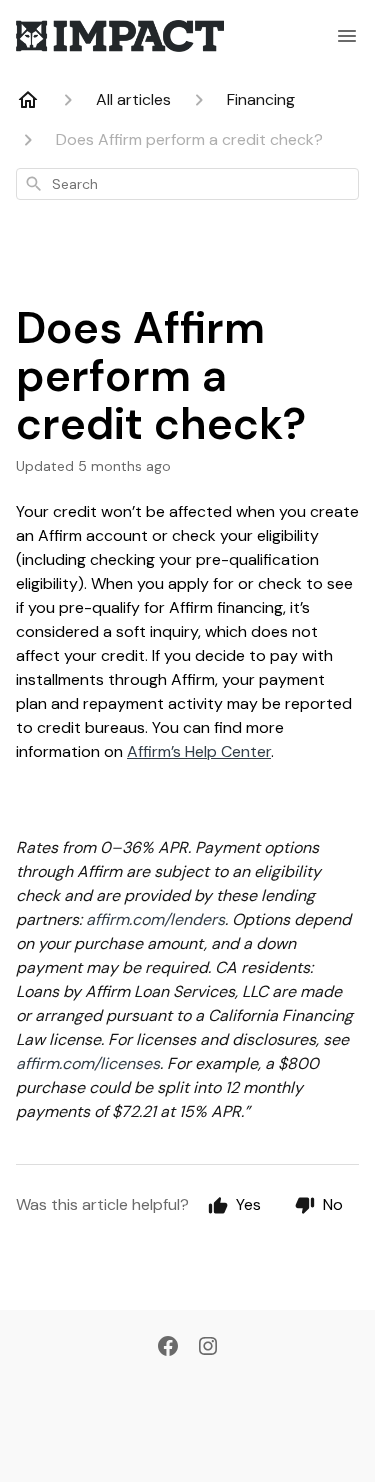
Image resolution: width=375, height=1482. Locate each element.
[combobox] (187, 184)
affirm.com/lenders (155, 919)
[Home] (28, 100)
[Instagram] (208, 1348)
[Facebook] (168, 1348)
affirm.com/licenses (88, 1063)
